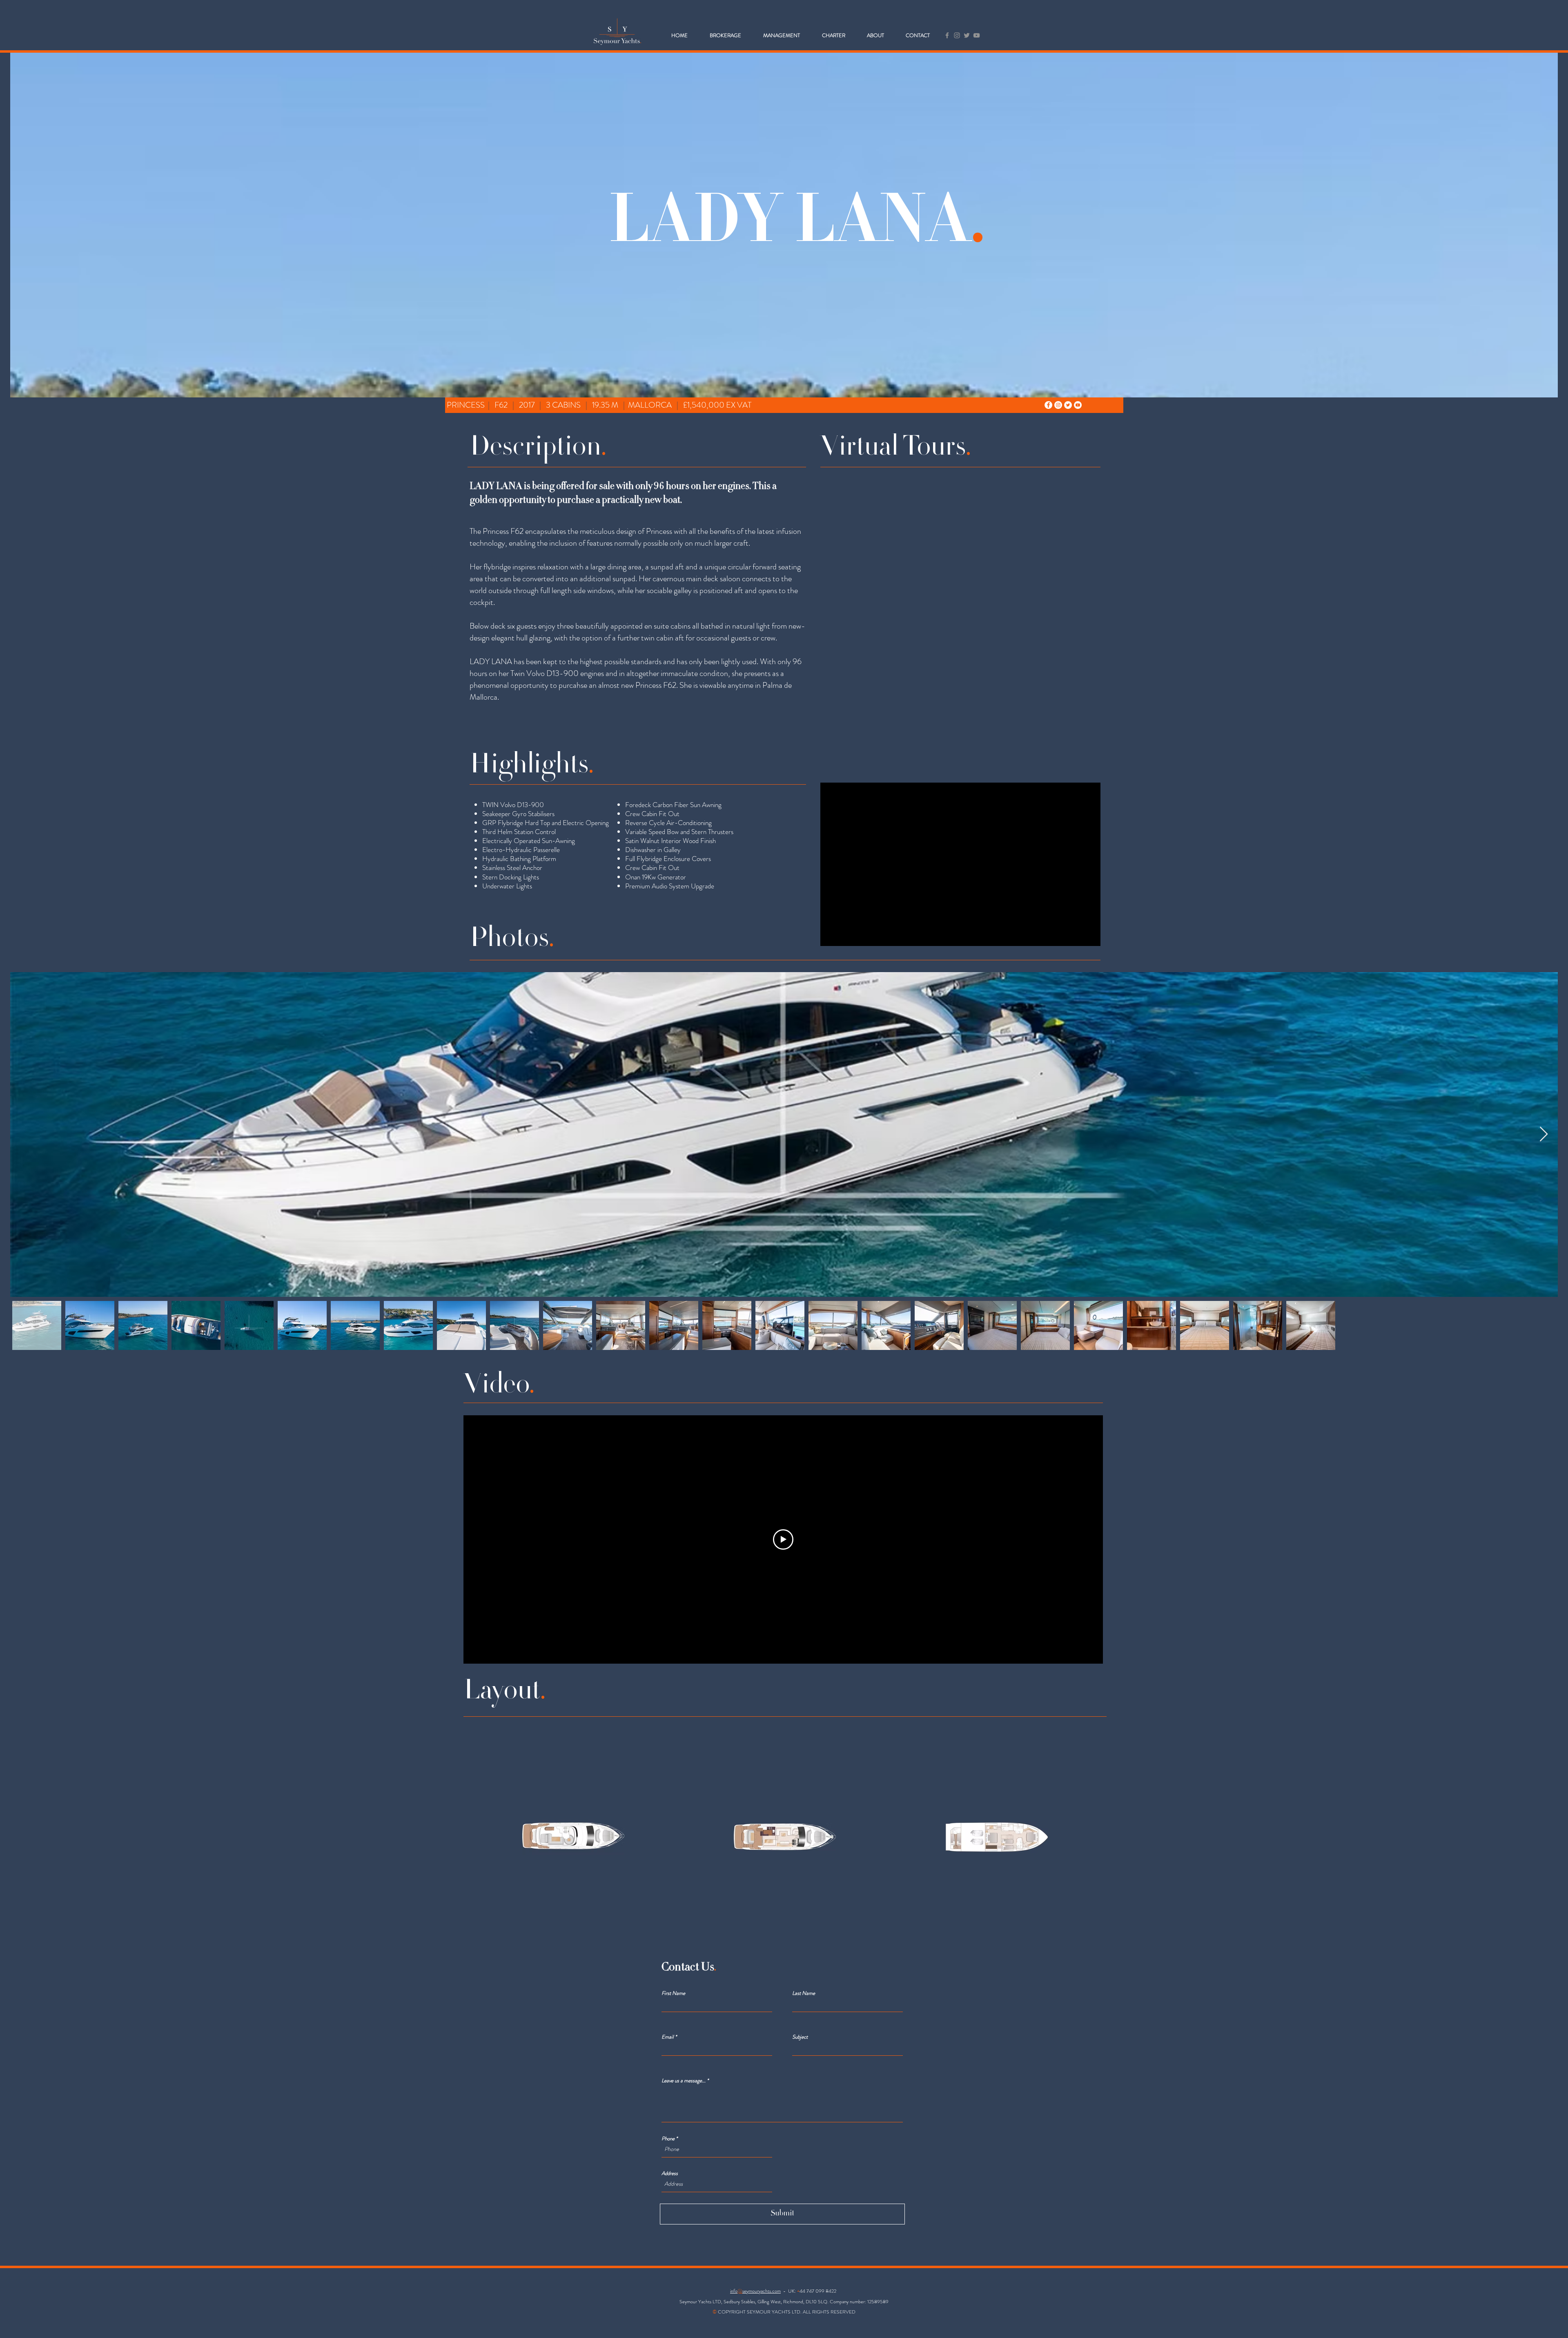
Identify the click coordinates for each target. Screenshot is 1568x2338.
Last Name (804, 1993)
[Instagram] (957, 35)
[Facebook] (947, 35)
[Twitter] (967, 35)
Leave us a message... (684, 2080)
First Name (673, 1993)
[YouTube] (977, 35)
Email (668, 2037)
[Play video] (783, 1539)
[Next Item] (1544, 1134)
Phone (668, 2138)
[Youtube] (1078, 405)
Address (670, 2173)
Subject (800, 2037)
